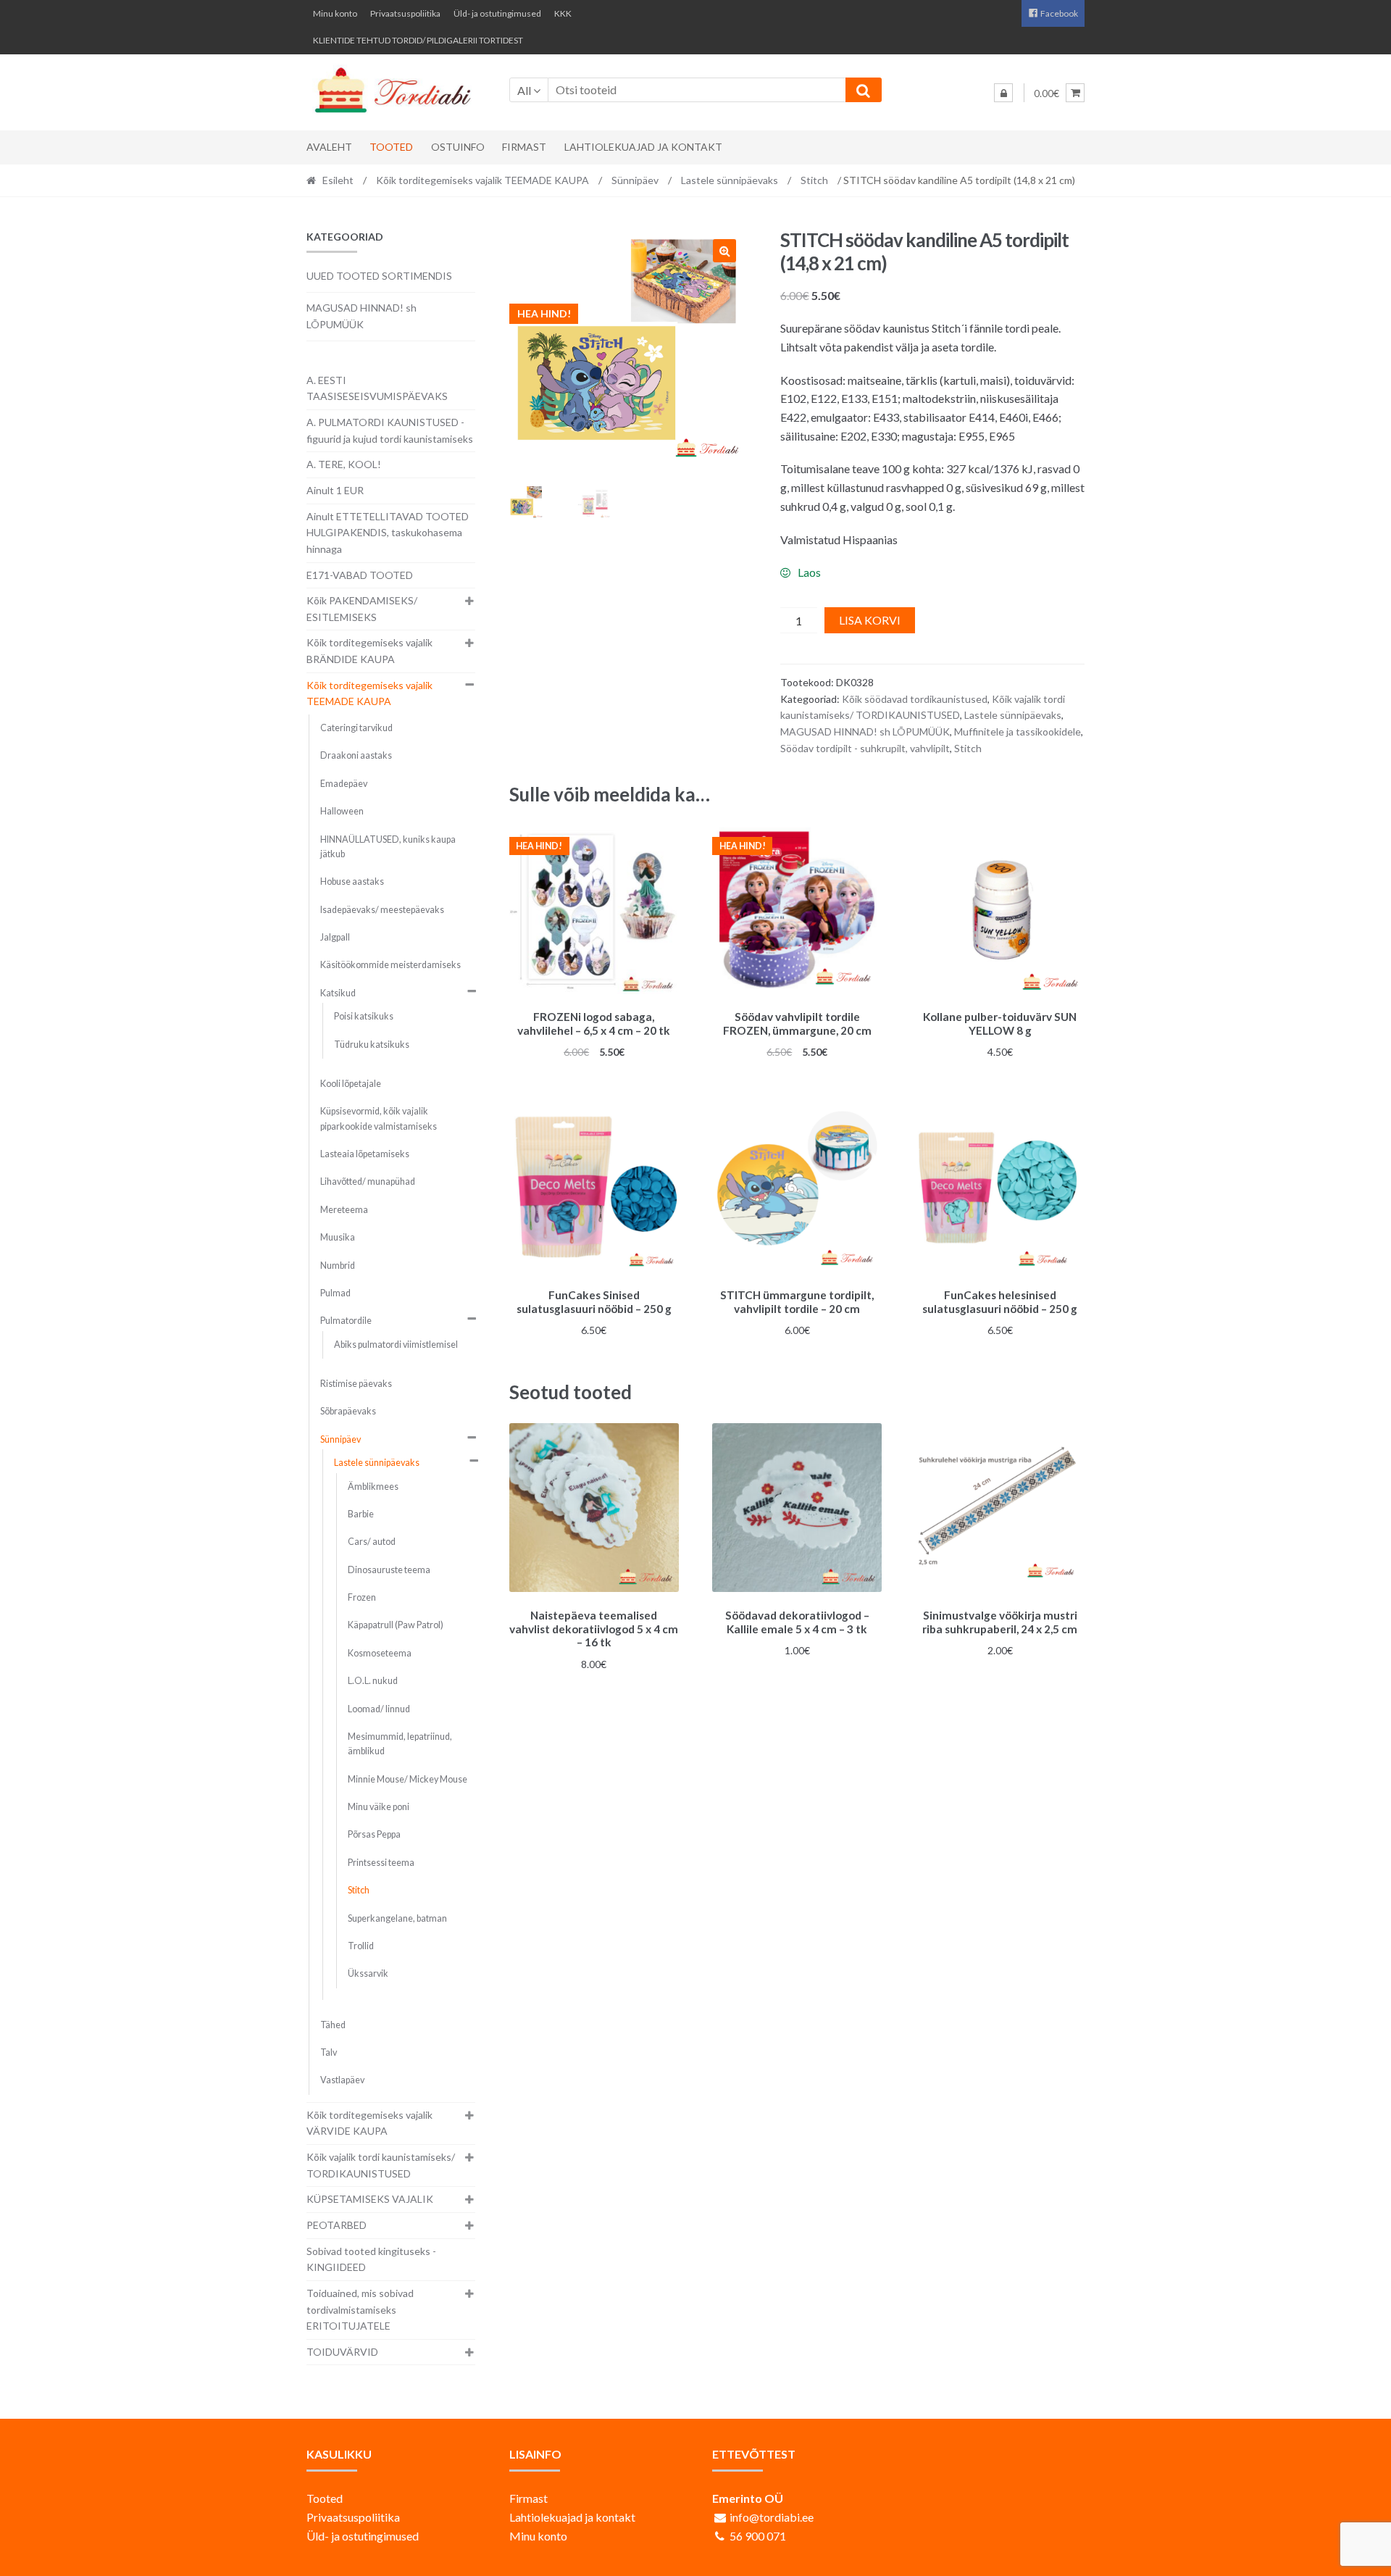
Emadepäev (344, 784)
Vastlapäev (342, 2080)
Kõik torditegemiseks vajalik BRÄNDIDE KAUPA (369, 651)
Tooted (391, 147)
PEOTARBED (337, 2225)
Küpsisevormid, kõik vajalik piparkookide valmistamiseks (379, 1118)
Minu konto (335, 13)
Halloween (342, 811)
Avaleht (329, 147)
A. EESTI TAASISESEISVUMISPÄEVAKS (377, 388)
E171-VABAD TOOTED (360, 575)
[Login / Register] (1003, 93)
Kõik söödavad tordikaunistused (915, 699)
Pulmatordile (346, 1321)
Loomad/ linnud (379, 1709)
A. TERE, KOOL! (344, 464)
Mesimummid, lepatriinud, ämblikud (400, 1744)
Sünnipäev (635, 180)
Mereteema (344, 1210)
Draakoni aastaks (356, 755)
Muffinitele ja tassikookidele (1018, 731)
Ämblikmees (373, 1487)
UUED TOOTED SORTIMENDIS (379, 276)
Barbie (361, 1514)
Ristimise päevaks (356, 1384)
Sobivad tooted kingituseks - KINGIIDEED (371, 2259)
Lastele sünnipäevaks (730, 180)
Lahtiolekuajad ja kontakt (643, 147)
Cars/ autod (372, 1542)
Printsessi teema (381, 1863)
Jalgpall (335, 937)
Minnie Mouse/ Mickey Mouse (408, 1779)
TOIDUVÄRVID (342, 2352)
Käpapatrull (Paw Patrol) (396, 1625)
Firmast (524, 147)
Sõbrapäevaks (348, 1411)
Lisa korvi (870, 620)
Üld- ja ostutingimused (497, 13)
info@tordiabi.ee (772, 2517)
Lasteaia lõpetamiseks (365, 1154)
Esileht (338, 180)
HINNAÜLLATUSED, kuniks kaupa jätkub (388, 847)
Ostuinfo (458, 147)
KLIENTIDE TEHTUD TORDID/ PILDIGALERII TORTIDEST (418, 40)
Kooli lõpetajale (351, 1084)
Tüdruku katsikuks (372, 1045)
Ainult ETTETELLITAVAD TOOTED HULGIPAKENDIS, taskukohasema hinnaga (388, 533)
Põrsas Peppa (374, 1834)
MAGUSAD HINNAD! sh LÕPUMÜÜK (865, 731)
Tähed (333, 2025)
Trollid (361, 1946)
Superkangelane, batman (397, 1918)
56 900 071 (758, 2536)
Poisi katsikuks (364, 1016)
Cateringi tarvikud (356, 728)
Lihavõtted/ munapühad (368, 1181)
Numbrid (338, 1266)
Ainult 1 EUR (335, 490)
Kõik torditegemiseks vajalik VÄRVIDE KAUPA (369, 2123)
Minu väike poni (379, 1807)
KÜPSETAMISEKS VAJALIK (370, 2199)
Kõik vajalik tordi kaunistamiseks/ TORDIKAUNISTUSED (381, 2165)
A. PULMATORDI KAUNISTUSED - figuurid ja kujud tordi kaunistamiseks (390, 430)
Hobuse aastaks (352, 881)
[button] (724, 251)
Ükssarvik (368, 1973)
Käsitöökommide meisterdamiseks (390, 965)
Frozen (362, 1597)
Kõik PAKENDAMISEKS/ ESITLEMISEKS (362, 609)
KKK (563, 13)
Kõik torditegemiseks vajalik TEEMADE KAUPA (483, 180)
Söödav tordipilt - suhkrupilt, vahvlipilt (865, 748)
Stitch (814, 180)
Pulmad (335, 1293)
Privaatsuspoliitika (405, 13)
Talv (329, 2052)
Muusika (338, 1237)
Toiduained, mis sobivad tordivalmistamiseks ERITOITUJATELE (360, 2309)
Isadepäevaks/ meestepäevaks (382, 910)
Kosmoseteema (380, 1653)
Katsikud (338, 993)
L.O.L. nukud (373, 1681)
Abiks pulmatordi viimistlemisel (396, 1345)
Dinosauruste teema (389, 1570)
